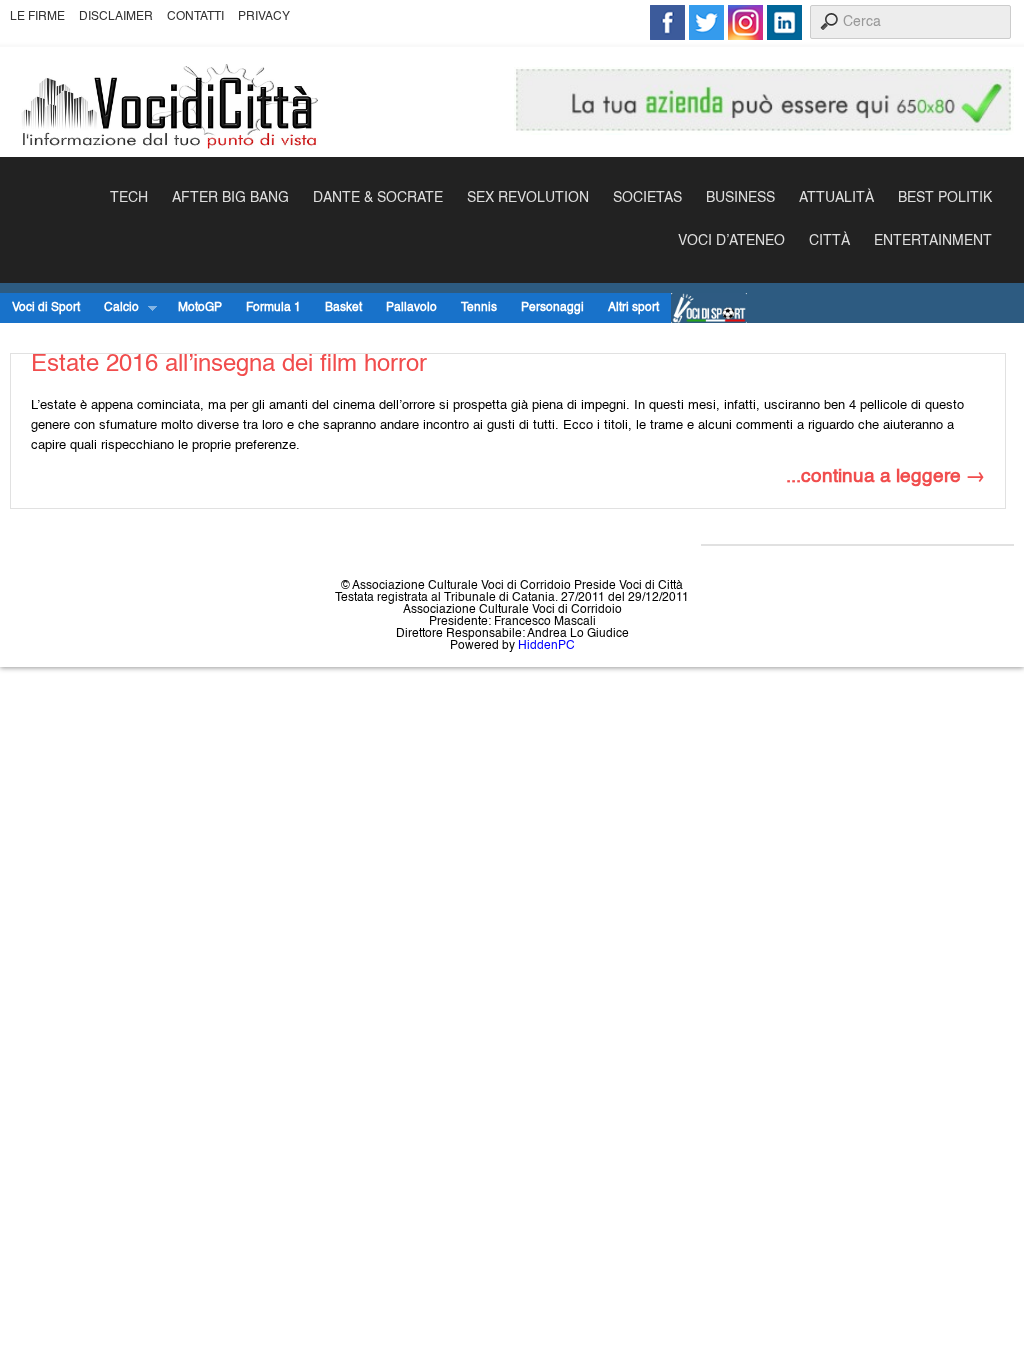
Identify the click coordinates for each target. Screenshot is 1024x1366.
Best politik (945, 198)
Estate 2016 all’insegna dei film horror (229, 365)
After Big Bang (230, 198)
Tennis (479, 308)
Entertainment (933, 241)
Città (829, 241)
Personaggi (552, 308)
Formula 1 (273, 308)
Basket (343, 308)
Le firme (37, 17)
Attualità (836, 198)
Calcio (115, 308)
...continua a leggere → (885, 476)
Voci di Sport (46, 308)
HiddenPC (546, 646)
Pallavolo (411, 308)
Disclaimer (116, 17)
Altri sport (633, 308)
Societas (647, 198)
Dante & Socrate (378, 198)
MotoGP (200, 308)
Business (740, 198)
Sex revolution (528, 198)
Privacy (264, 17)
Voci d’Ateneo (731, 241)
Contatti (195, 17)
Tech (129, 198)
